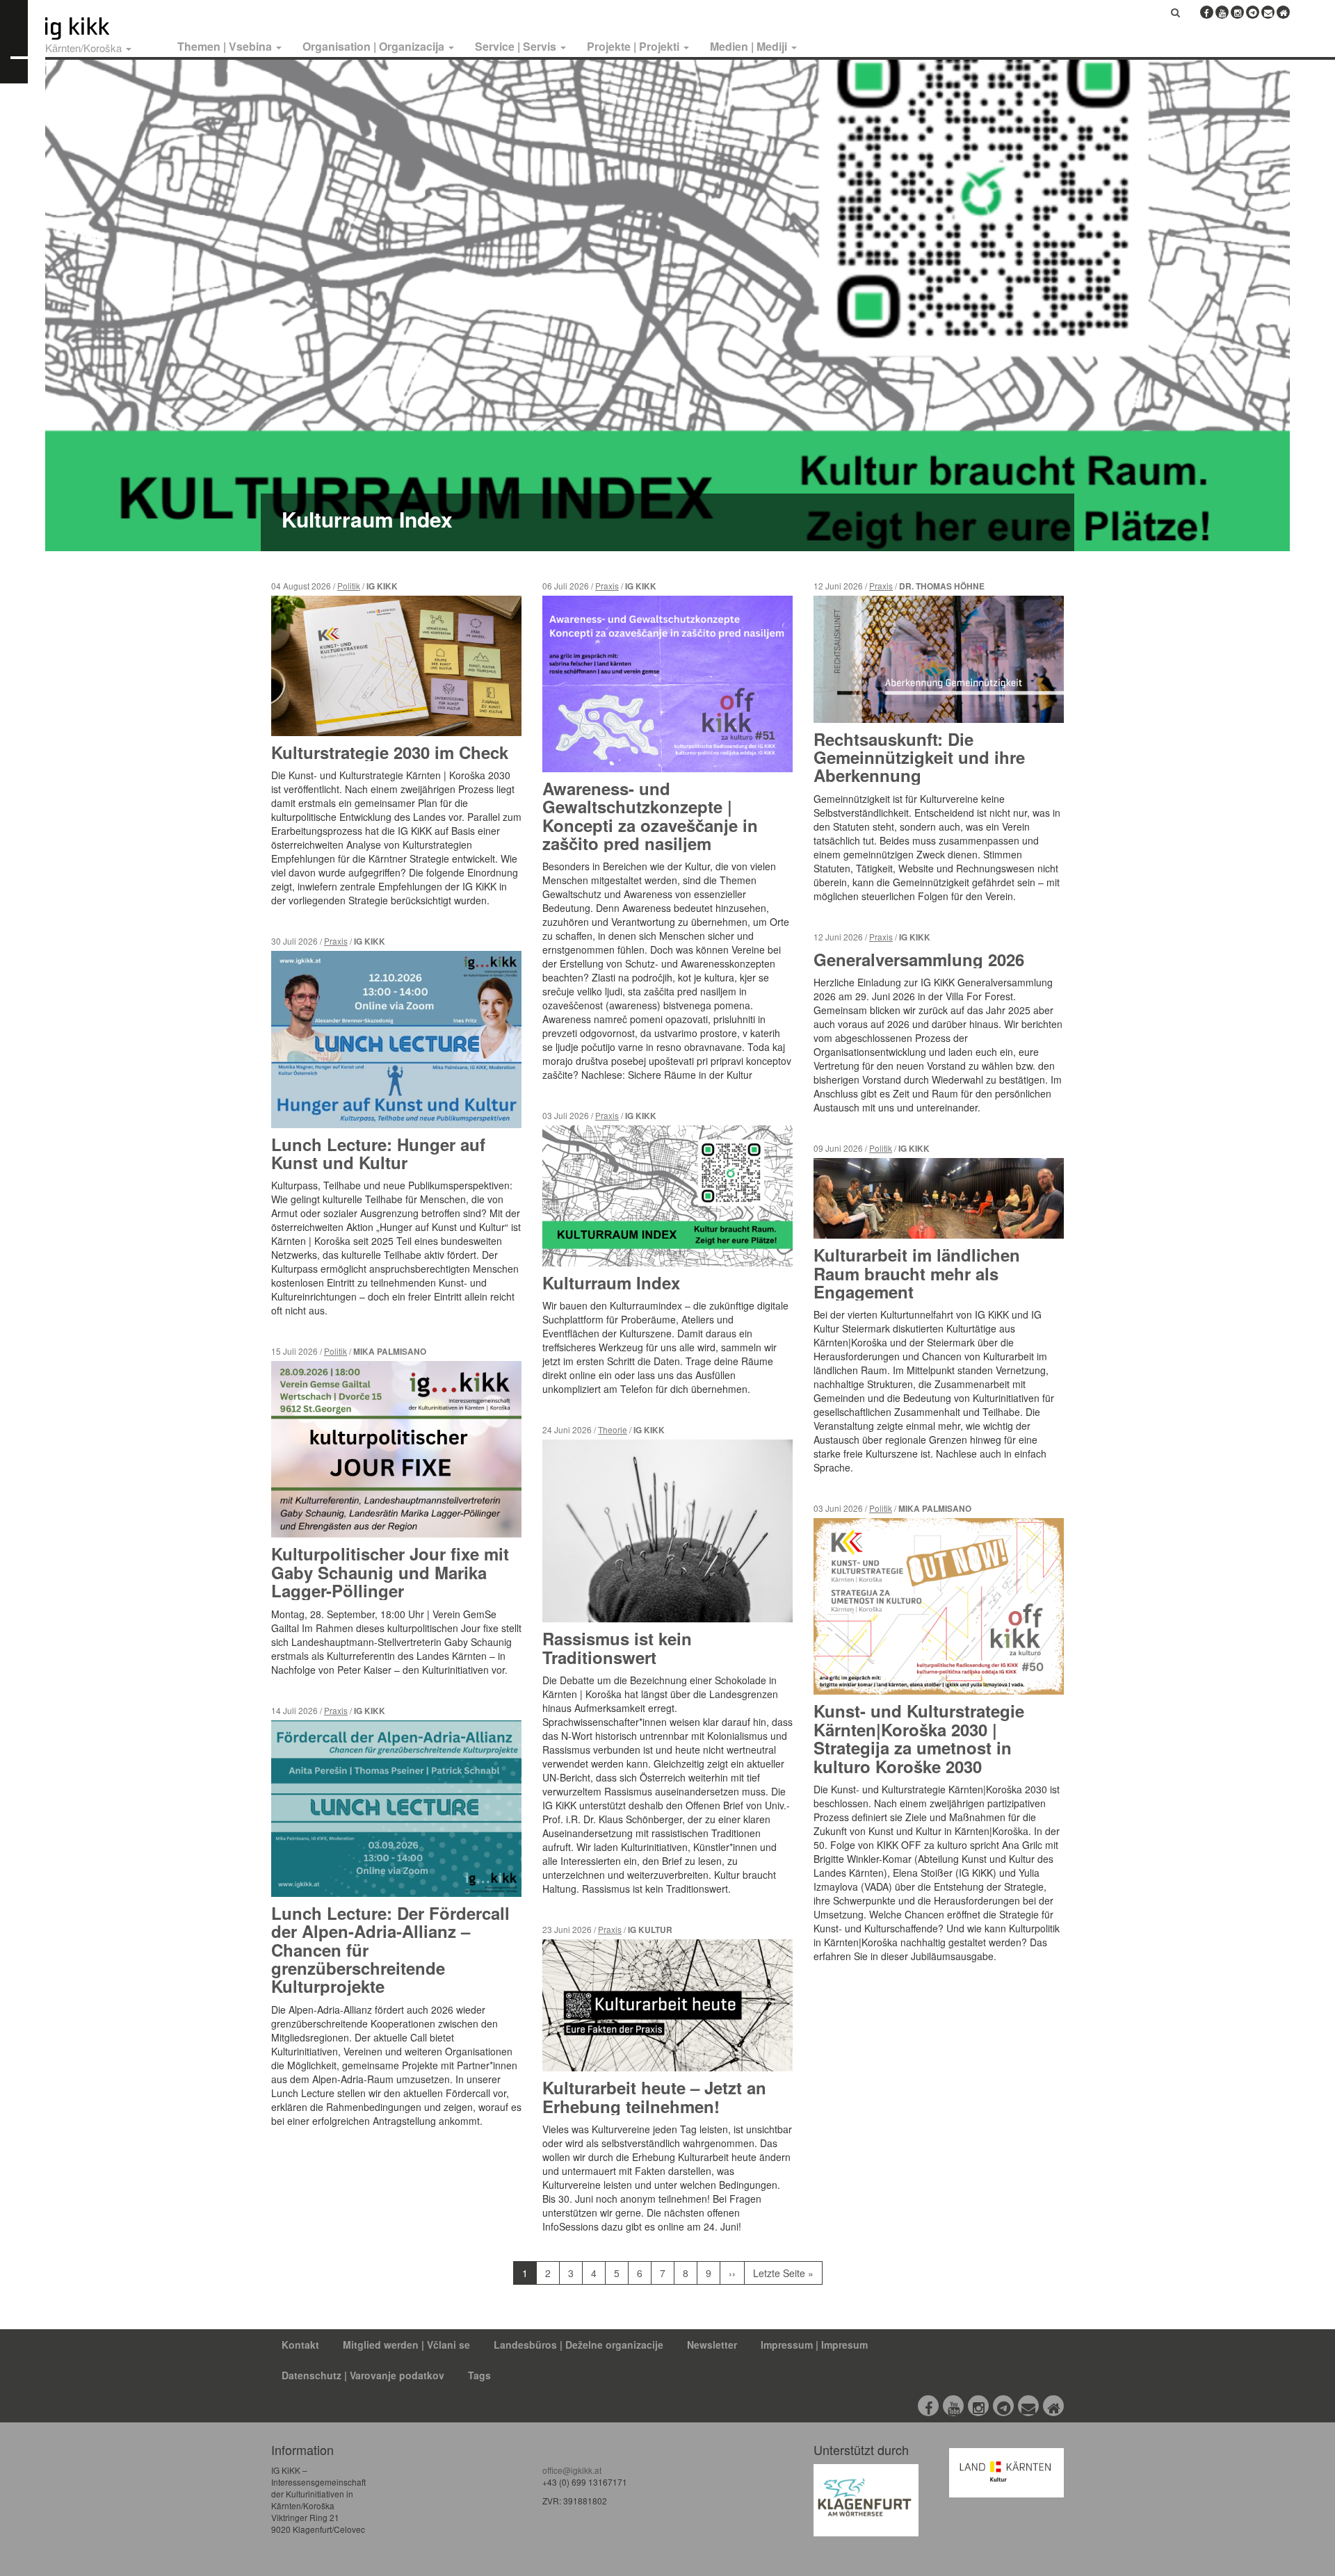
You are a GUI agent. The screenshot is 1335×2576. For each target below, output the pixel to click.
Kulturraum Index (367, 519)
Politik (349, 586)
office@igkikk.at (572, 2470)
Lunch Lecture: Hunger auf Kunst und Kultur (378, 1153)
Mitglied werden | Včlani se (406, 2345)
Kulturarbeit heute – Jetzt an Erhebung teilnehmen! (654, 2096)
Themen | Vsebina (226, 46)
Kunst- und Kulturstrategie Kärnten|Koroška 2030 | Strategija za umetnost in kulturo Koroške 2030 (919, 1738)
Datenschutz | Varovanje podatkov (363, 2375)
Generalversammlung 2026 (919, 959)
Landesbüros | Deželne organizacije (578, 2345)
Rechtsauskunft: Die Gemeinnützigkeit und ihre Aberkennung (919, 757)
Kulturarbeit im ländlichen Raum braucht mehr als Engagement (917, 1273)
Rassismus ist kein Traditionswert (617, 1647)
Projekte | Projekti (634, 46)
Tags (479, 2375)
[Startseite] (103, 28)
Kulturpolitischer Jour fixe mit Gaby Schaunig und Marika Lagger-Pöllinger (390, 1572)
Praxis (336, 941)
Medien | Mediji (750, 46)
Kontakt (300, 2345)
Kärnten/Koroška (85, 48)
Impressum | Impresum (814, 2345)
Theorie (613, 1429)
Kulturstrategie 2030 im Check (390, 752)
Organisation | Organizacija (375, 46)
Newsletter (712, 2345)
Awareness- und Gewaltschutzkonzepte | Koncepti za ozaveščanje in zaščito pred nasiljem (650, 816)
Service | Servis (517, 46)
